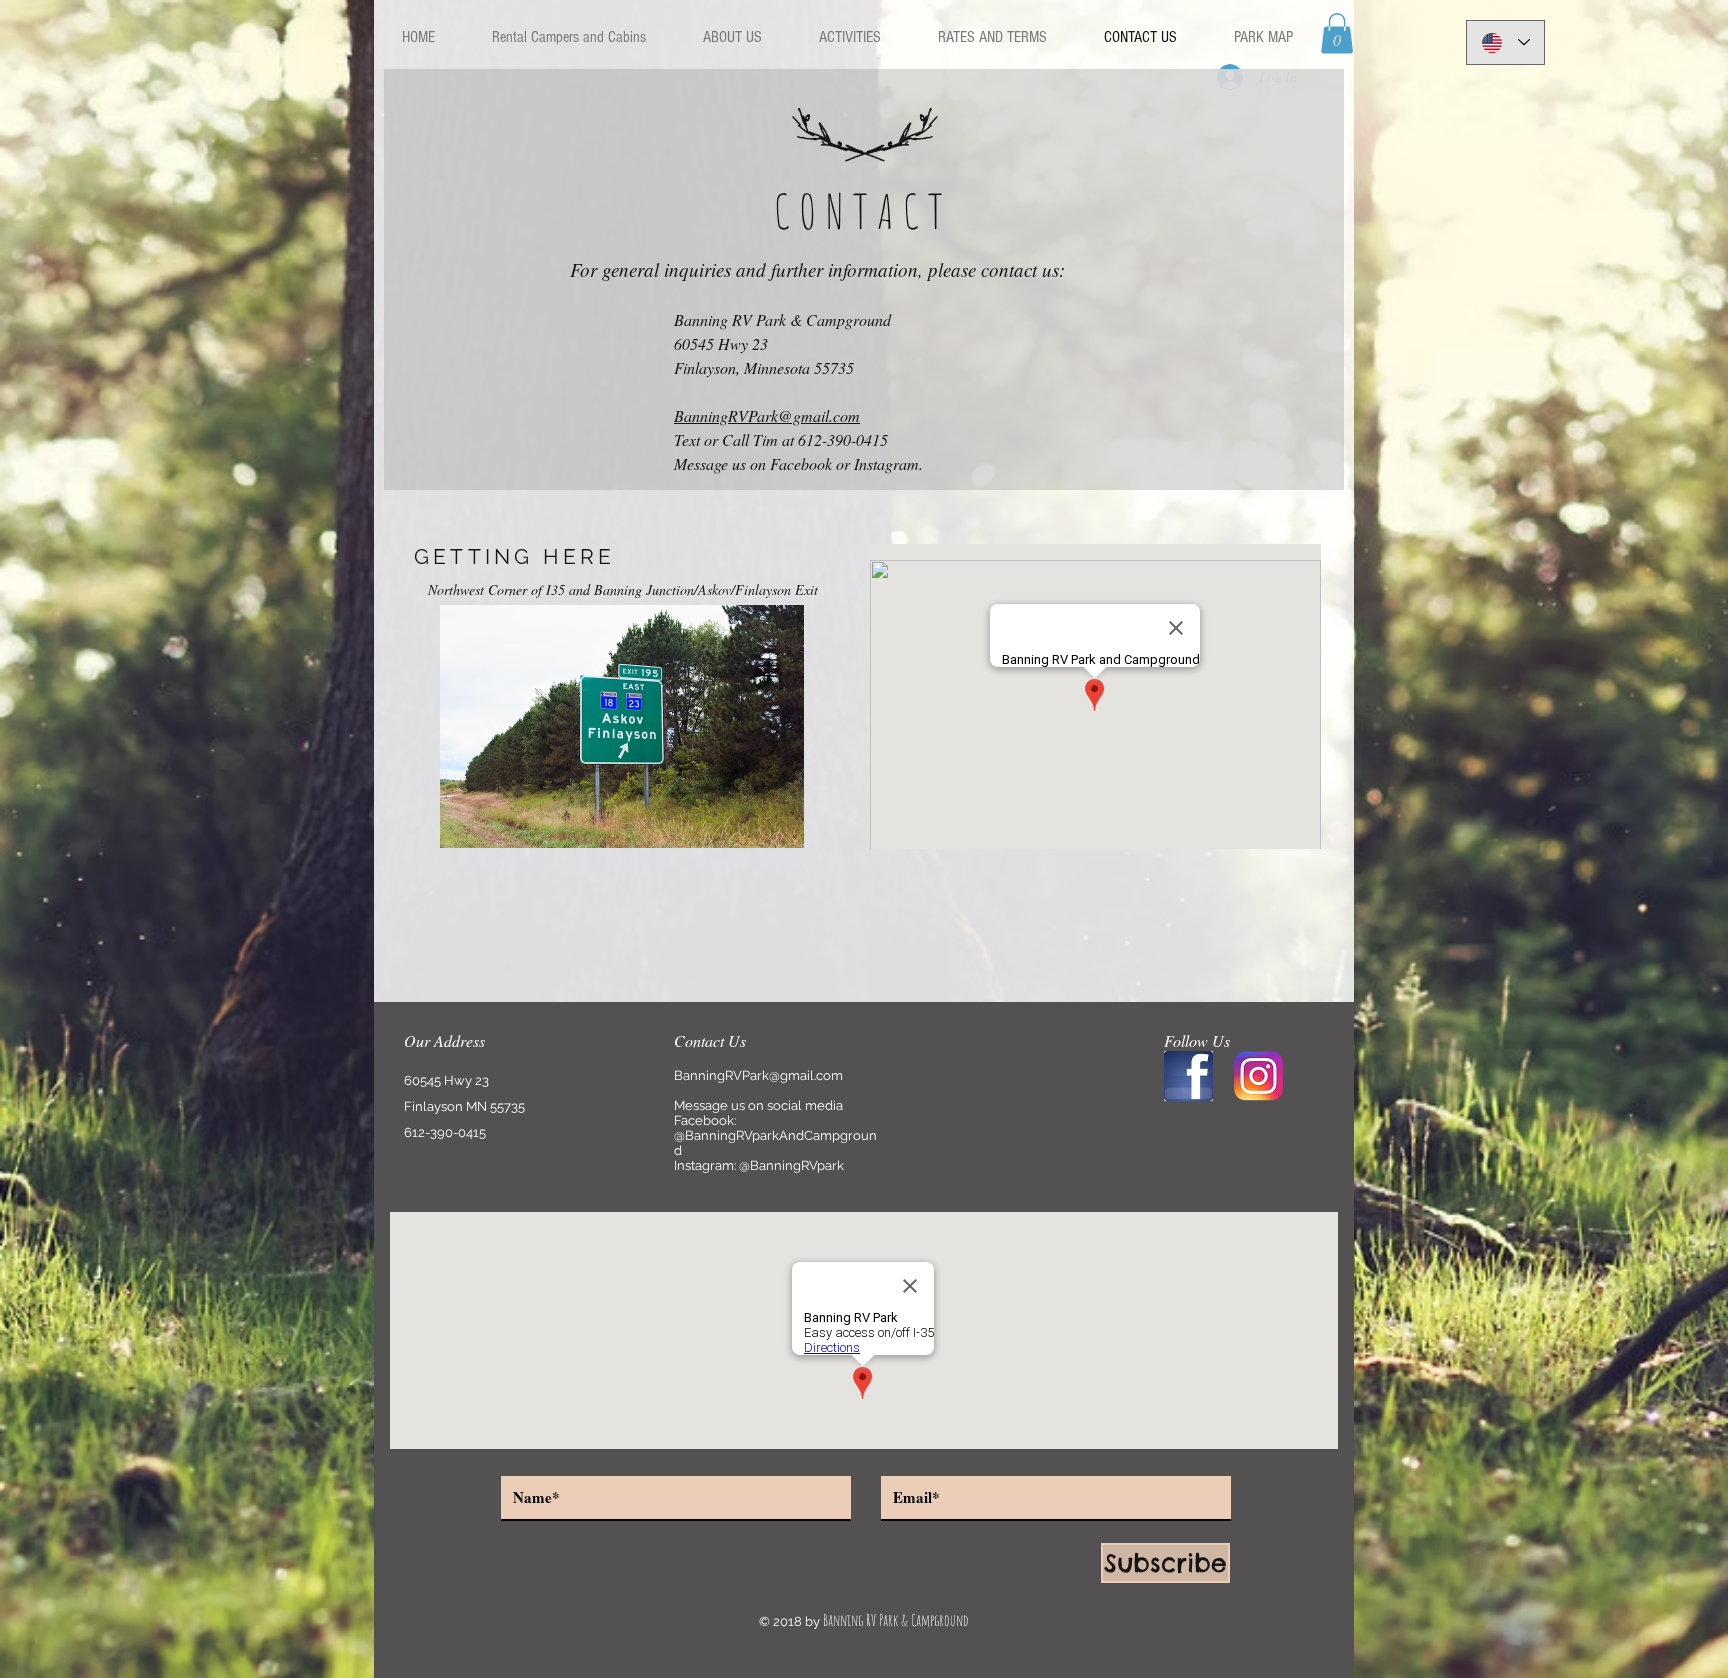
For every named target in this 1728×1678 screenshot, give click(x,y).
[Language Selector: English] (1505, 42)
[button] (1337, 33)
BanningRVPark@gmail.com (767, 415)
